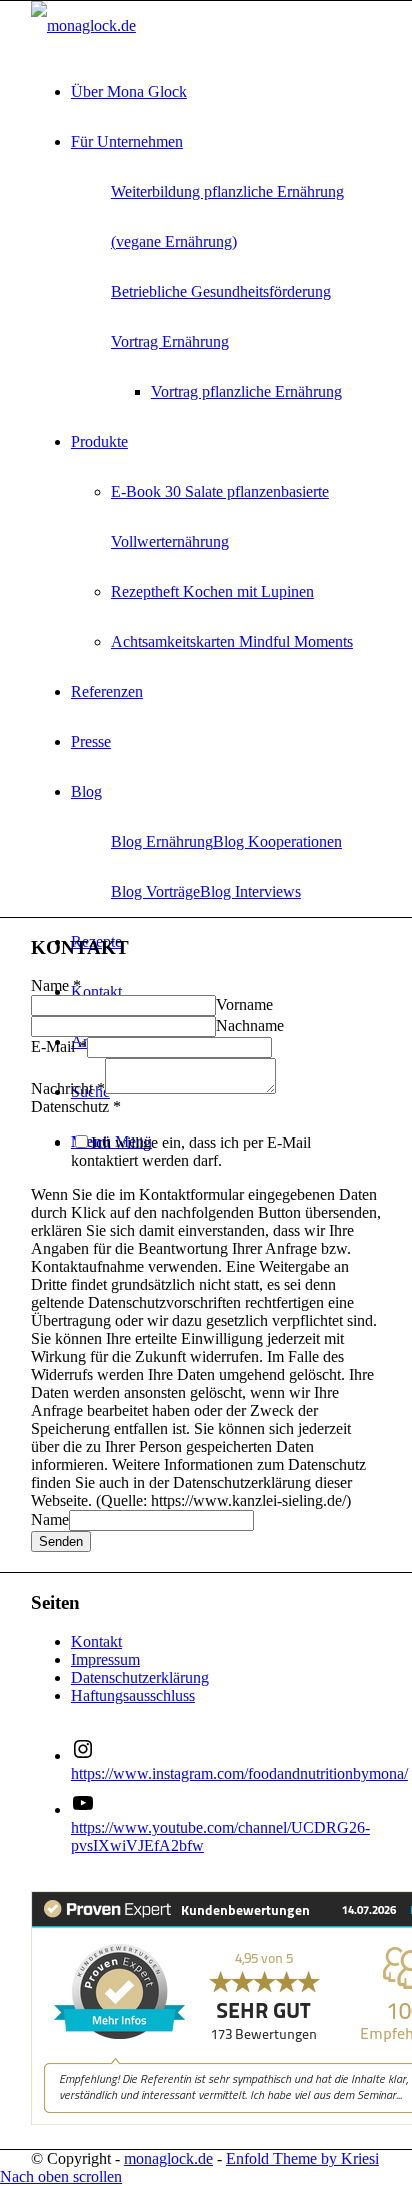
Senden (61, 1541)
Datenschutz (76, 1106)
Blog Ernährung (162, 841)
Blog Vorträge (155, 891)
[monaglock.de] (83, 25)
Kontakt (96, 1641)
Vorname (244, 1004)
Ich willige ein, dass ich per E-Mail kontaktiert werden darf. (191, 1151)
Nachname (250, 1025)
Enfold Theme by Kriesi (302, 2158)
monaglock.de (168, 2158)
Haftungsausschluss (133, 1695)
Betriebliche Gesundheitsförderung (221, 291)
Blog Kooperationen (277, 841)
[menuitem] (226, 92)
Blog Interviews (250, 891)
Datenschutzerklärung (140, 1677)
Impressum (105, 1659)
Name (56, 985)
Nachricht (68, 1088)
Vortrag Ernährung (170, 341)
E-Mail (59, 1046)
